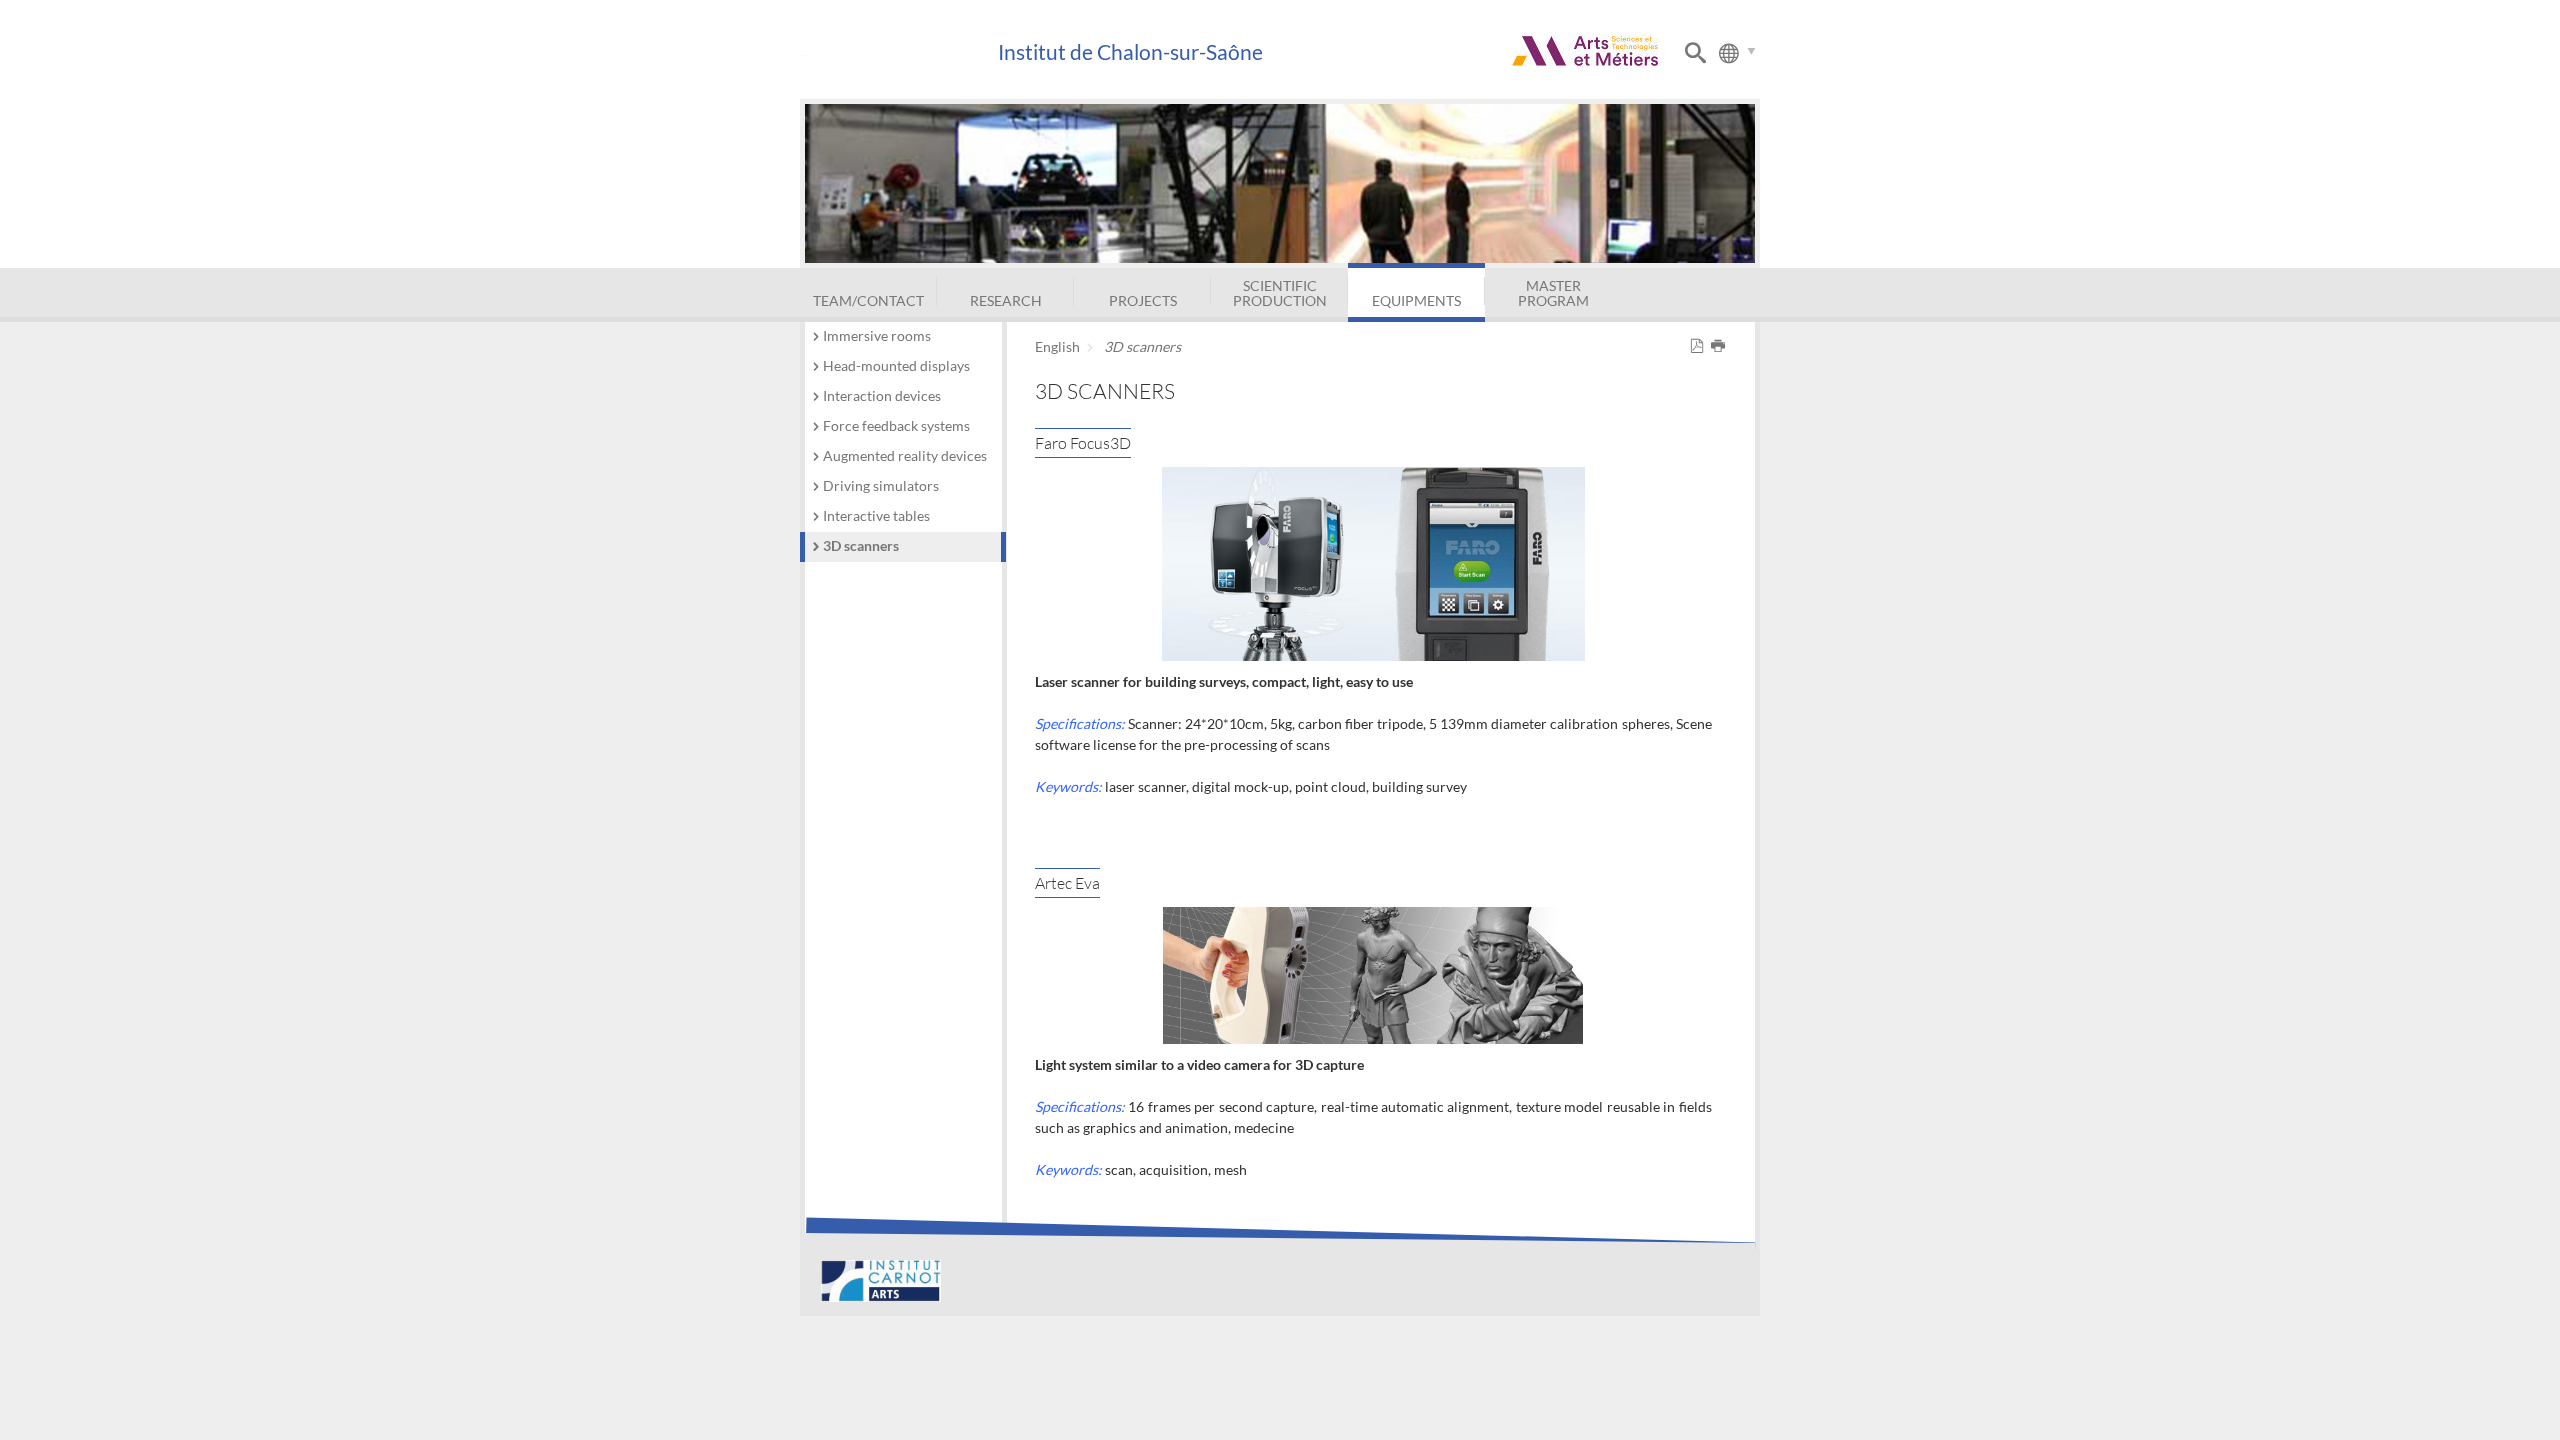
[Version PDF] (1700, 346)
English (1057, 346)
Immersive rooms (877, 335)
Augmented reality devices (905, 455)
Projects (1143, 300)
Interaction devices (882, 395)
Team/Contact (868, 300)
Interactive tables (876, 515)
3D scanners (861, 545)
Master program (1553, 292)
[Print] (1721, 346)
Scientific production (1280, 292)
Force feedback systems (896, 425)
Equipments (1416, 300)
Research (1006, 300)
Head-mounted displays (896, 365)
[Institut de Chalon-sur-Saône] (898, 52)
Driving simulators (881, 485)
